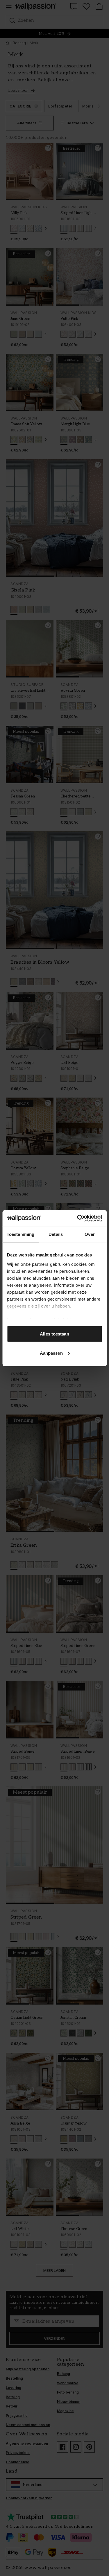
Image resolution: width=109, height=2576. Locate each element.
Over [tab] (90, 1234)
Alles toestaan (54, 1334)
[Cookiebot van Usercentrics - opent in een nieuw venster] (78, 1218)
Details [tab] (56, 1234)
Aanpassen (51, 1353)
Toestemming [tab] (20, 1234)
